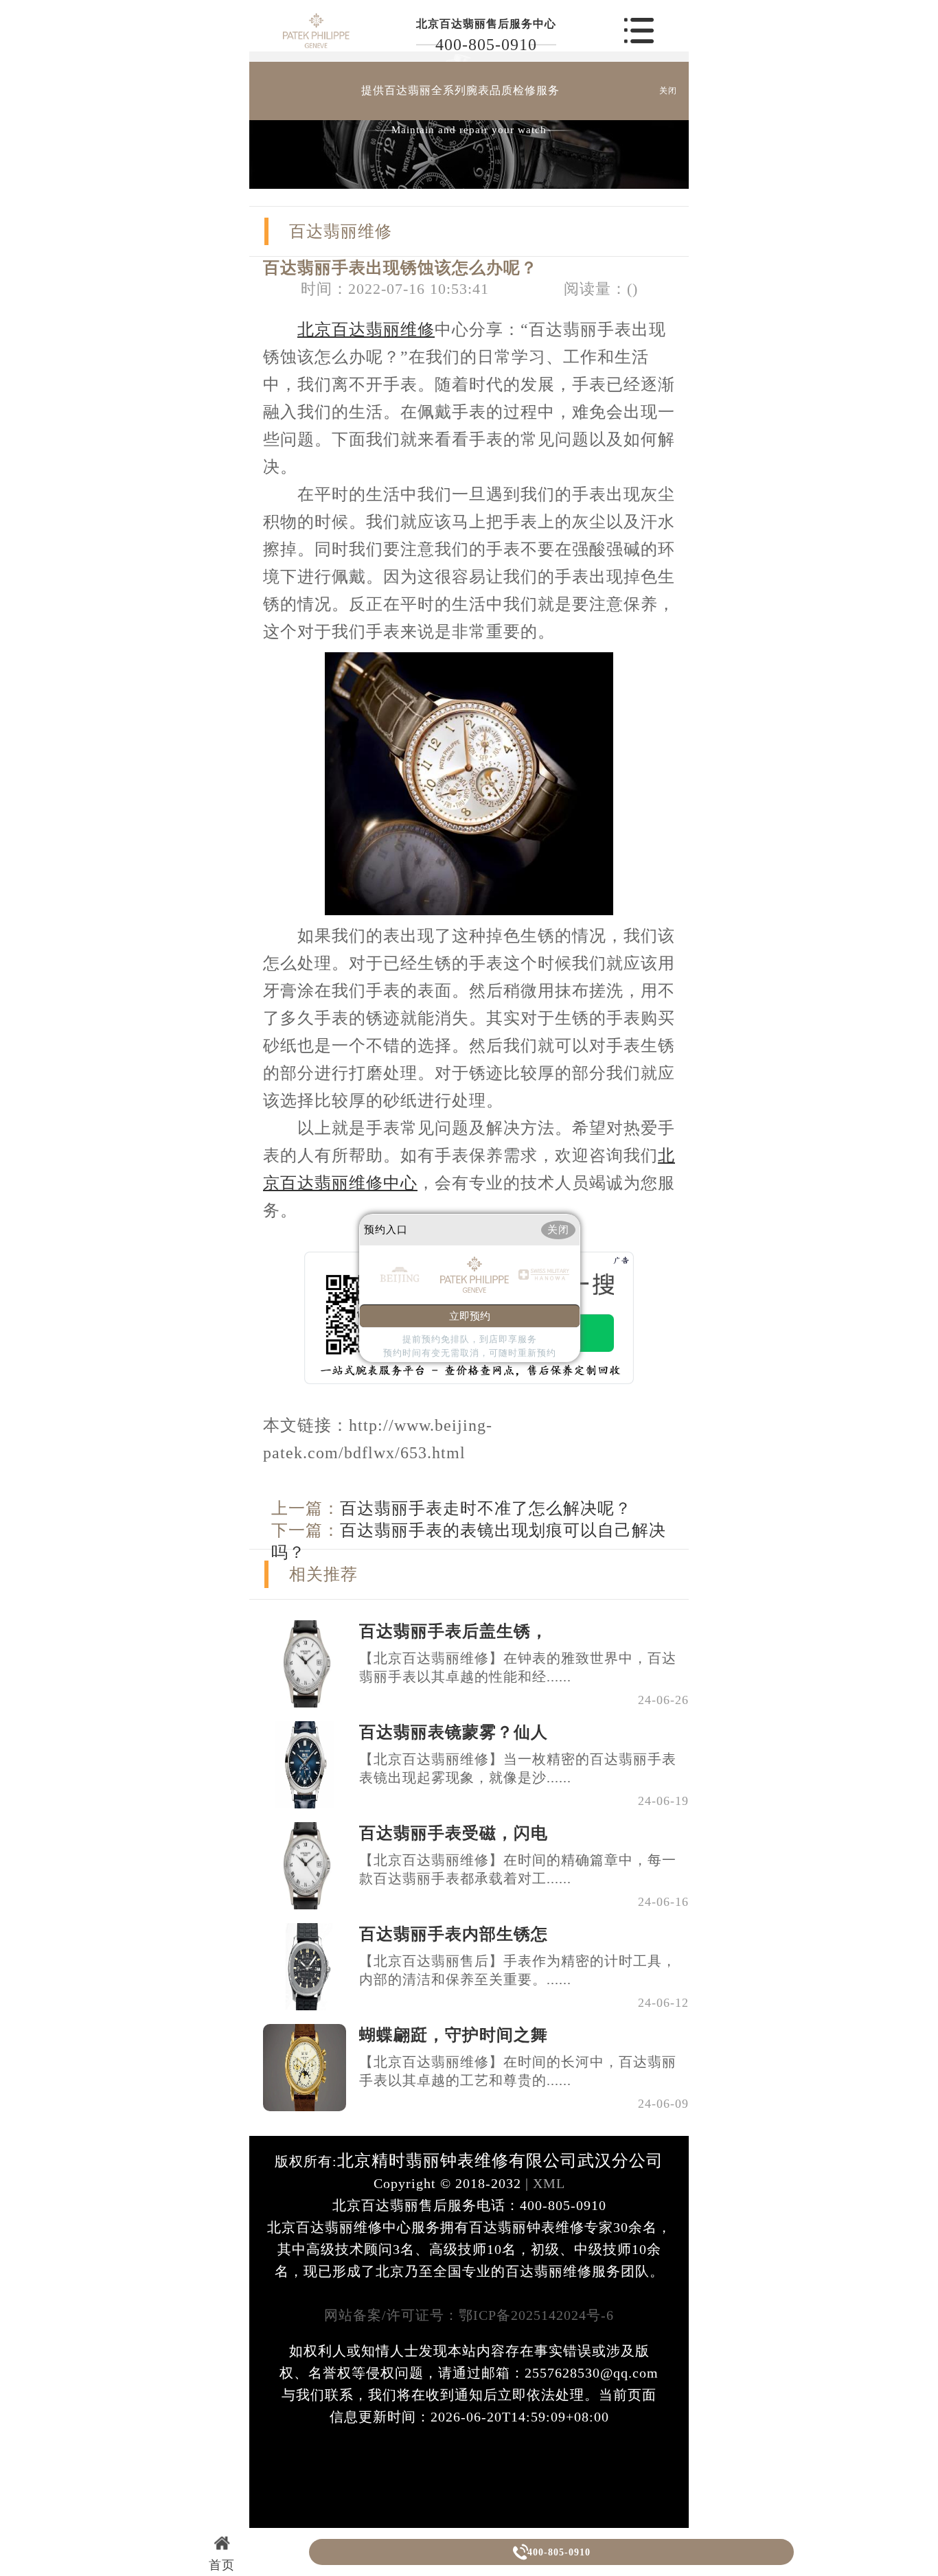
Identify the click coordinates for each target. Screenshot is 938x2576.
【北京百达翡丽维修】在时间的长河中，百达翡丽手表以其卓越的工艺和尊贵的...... (518, 2071)
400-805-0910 (486, 45)
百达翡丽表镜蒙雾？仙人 (454, 1732)
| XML (543, 2183)
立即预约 (470, 1316)
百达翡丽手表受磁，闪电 (454, 1833)
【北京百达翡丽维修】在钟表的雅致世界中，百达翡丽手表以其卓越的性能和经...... (518, 1667)
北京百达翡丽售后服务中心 (486, 24)
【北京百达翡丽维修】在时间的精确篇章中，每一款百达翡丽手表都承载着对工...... (518, 1869)
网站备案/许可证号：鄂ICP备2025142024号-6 (469, 2315)
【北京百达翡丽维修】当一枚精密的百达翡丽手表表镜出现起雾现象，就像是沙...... (518, 1768)
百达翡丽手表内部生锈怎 (454, 1934)
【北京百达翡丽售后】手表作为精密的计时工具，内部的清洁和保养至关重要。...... (518, 1970)
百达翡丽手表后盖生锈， (454, 1631)
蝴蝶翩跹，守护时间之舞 (454, 2035)
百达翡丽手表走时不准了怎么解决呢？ (486, 1508)
